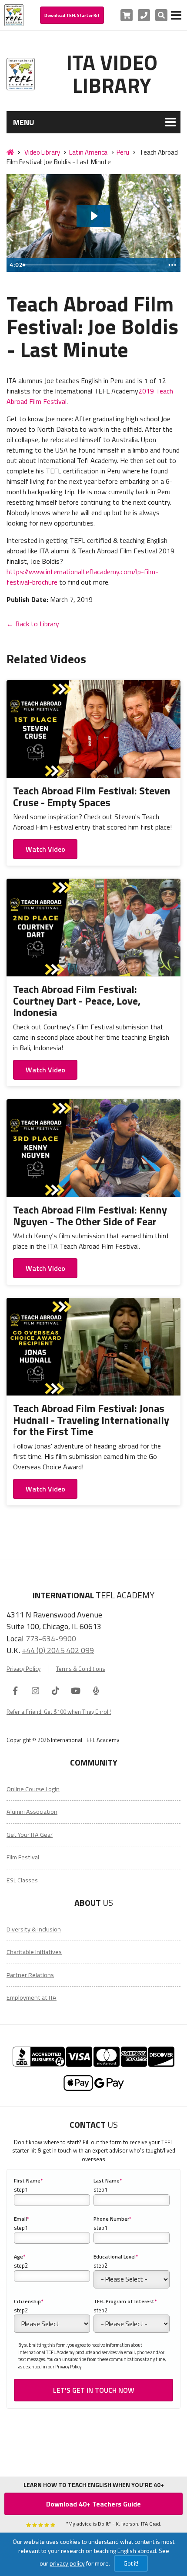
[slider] (92, 265)
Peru (123, 152)
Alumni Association (32, 1812)
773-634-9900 (51, 1638)
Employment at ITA (32, 1997)
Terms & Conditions (81, 1669)
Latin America (88, 152)
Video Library (42, 152)
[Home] (10, 152)
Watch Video (45, 849)
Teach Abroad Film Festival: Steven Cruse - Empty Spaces (92, 796)
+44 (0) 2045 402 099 (58, 1650)
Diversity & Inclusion (34, 1929)
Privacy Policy (23, 1669)
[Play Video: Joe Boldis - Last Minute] (93, 216)
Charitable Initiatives (34, 1952)
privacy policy (67, 2563)
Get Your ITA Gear (30, 1835)
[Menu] (176, 15)
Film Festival (23, 1857)
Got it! (131, 2563)
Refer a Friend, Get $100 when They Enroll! (59, 1712)
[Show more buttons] (172, 265)
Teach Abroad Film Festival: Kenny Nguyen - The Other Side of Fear (90, 1215)
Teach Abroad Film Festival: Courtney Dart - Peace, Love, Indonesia (77, 1000)
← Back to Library (33, 624)
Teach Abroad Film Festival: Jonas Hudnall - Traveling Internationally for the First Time (91, 1420)
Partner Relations (30, 1975)
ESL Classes (22, 1880)
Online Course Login (33, 1789)
